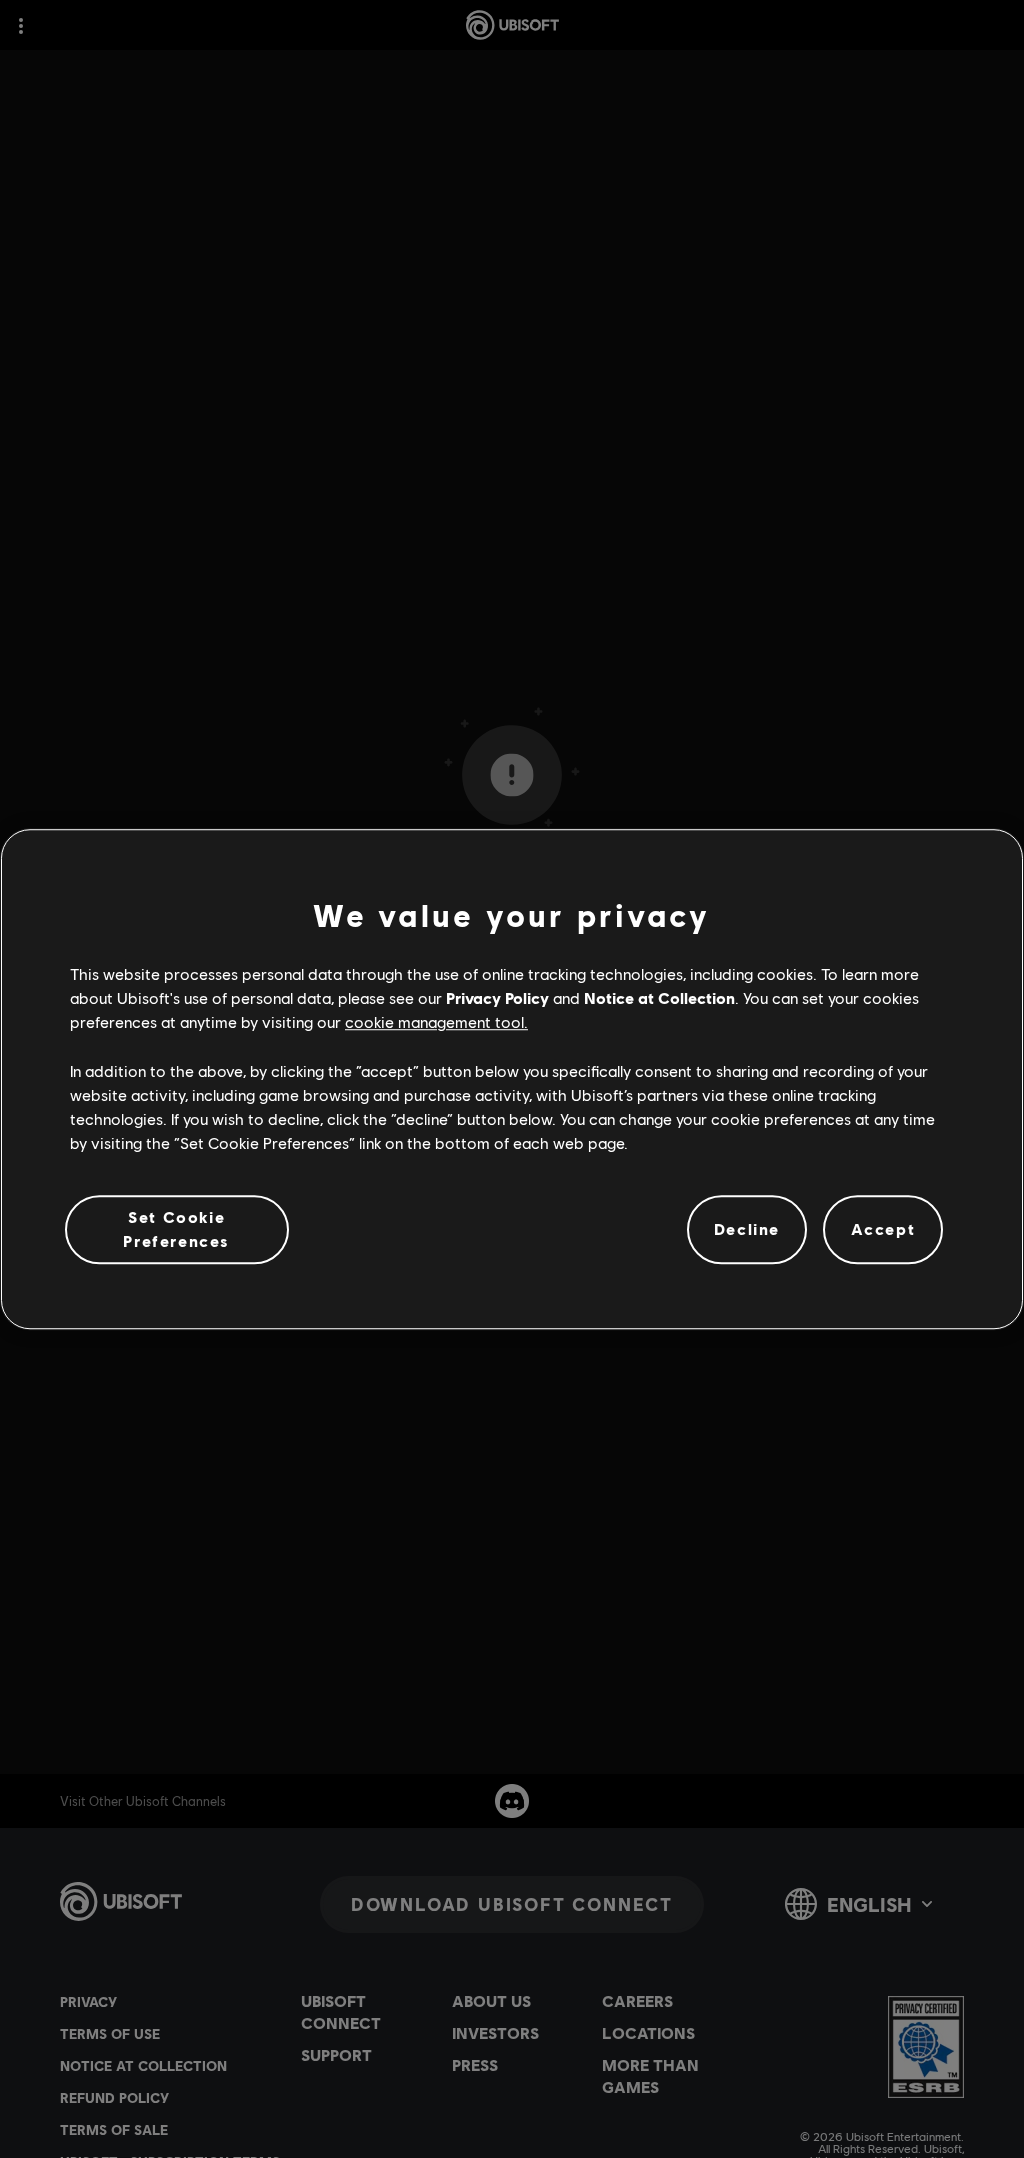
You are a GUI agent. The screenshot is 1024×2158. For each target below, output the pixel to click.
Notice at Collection (659, 997)
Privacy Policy (497, 997)
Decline (747, 1229)
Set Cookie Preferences (176, 1228)
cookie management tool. (436, 1022)
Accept (883, 1229)
